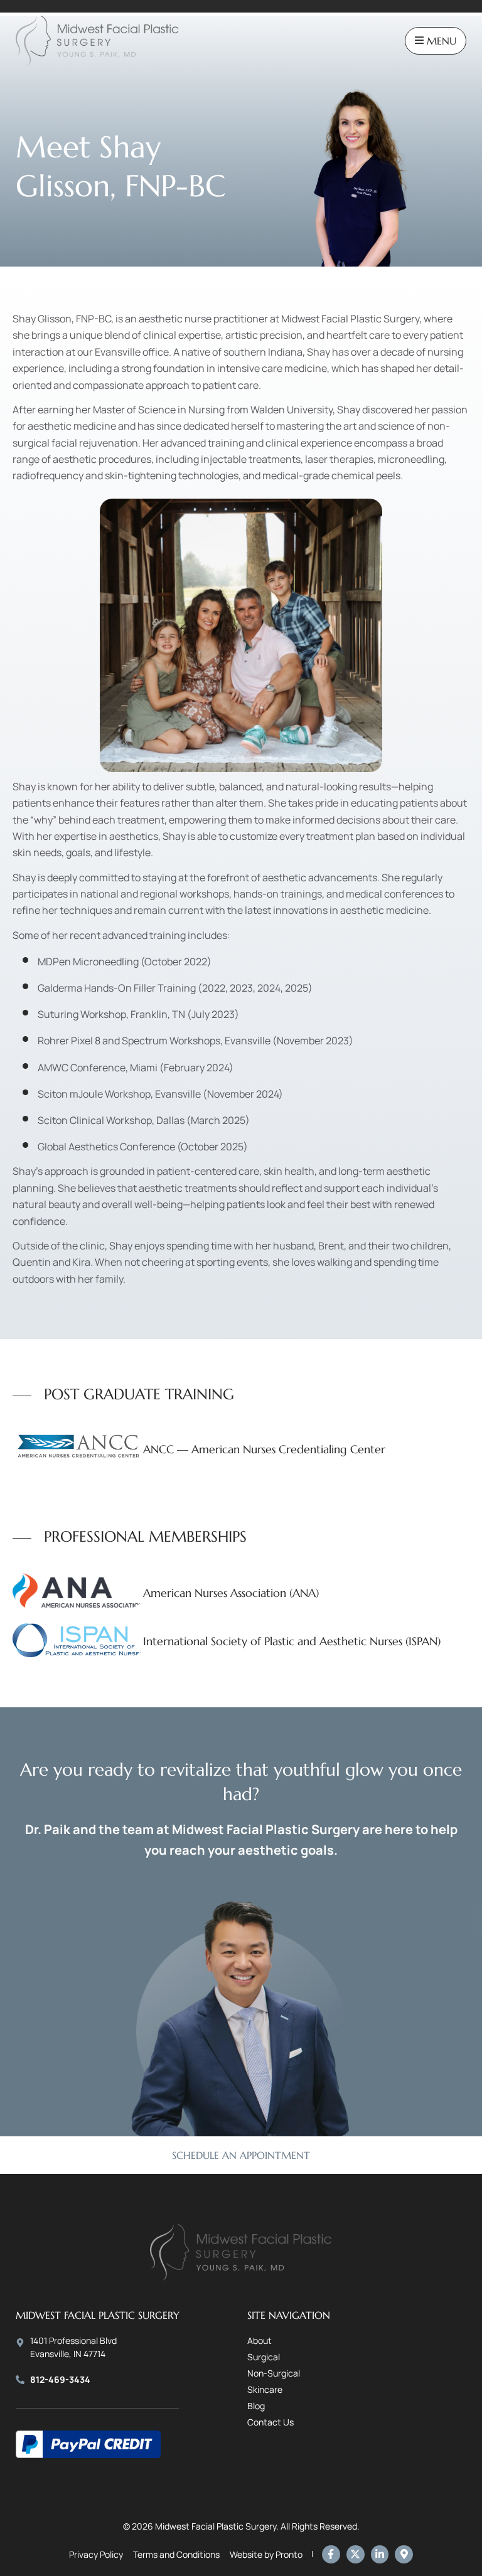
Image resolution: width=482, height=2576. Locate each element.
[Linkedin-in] (380, 2554)
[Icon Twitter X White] (356, 2554)
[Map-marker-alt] (404, 2554)
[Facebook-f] (331, 2554)
